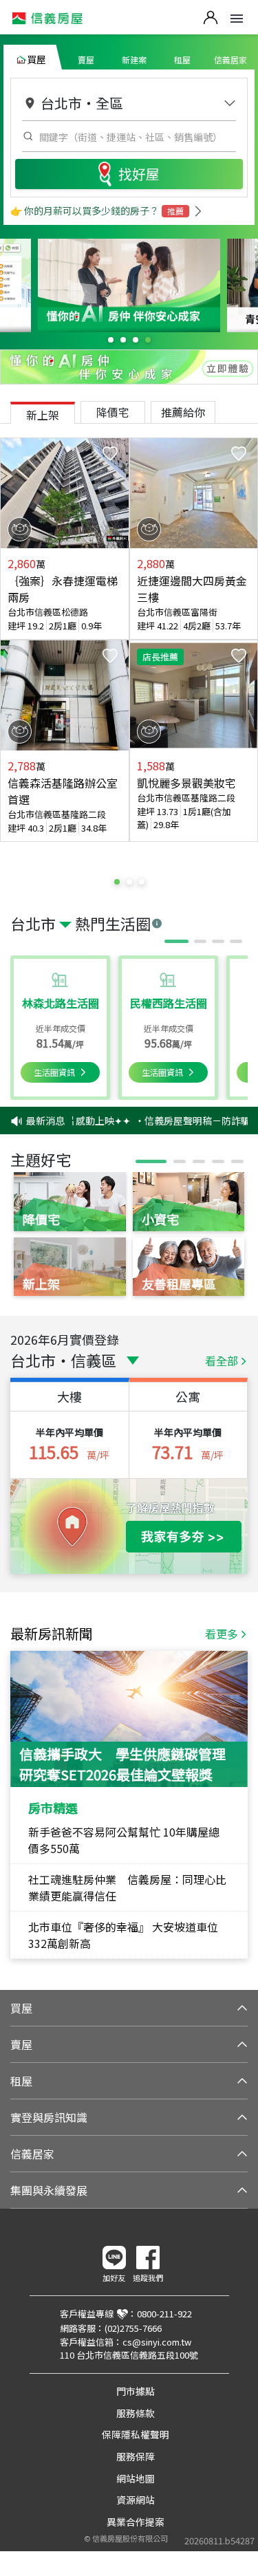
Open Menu (237, 19)
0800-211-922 (164, 2314)
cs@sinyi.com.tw (157, 2342)
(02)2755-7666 (133, 2328)
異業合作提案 (136, 2522)
